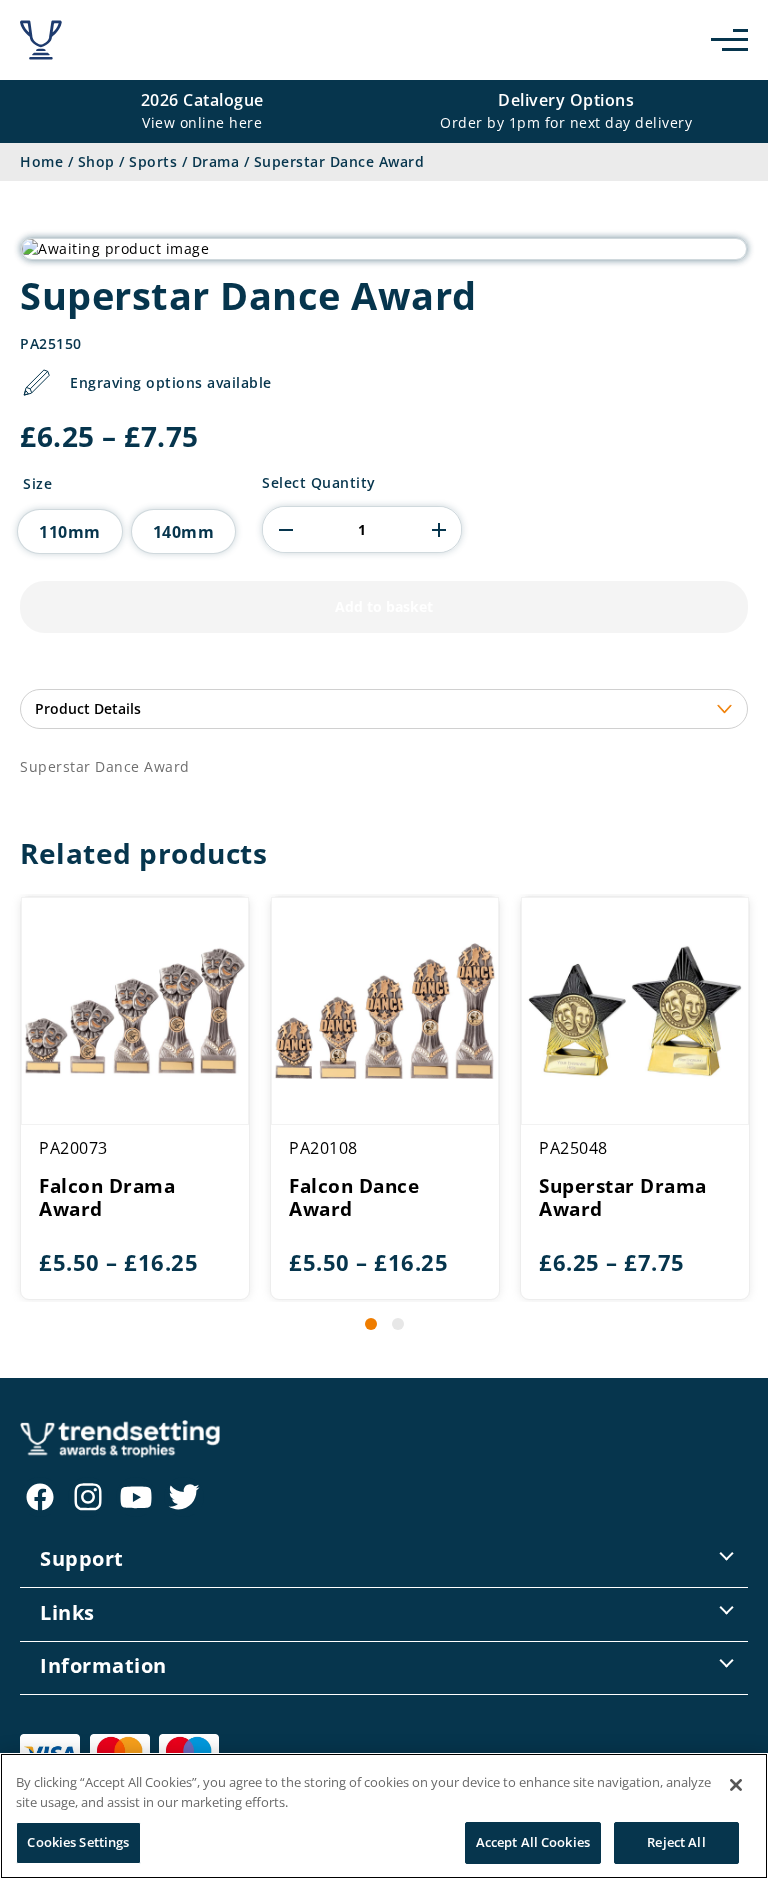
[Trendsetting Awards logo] (41, 40)
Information (103, 1665)
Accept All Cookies (533, 1842)
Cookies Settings (78, 1842)
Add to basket (384, 606)
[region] (384, 1816)
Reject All (676, 1842)
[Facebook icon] (40, 1497)
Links (67, 1612)
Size (37, 484)
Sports (153, 161)
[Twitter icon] (184, 1497)
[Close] (736, 1785)
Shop (96, 161)
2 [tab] (398, 1324)
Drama (216, 161)
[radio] (70, 531)
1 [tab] (371, 1324)
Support (82, 1558)
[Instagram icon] (88, 1497)
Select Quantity (319, 483)
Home (41, 161)
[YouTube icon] (136, 1497)
